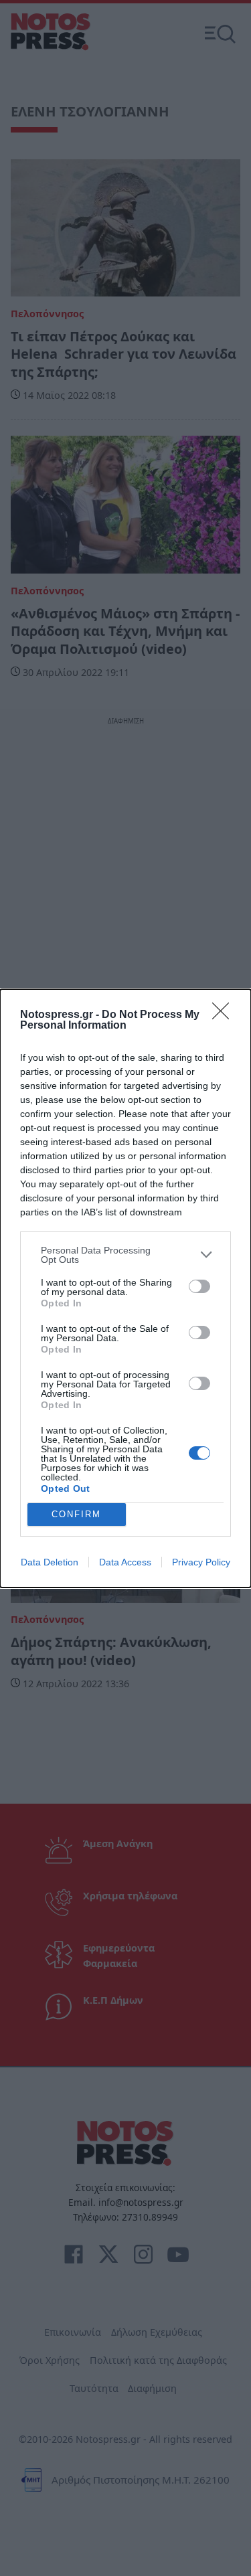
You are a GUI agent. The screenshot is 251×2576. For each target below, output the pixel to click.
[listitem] (125, 1255)
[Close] (225, 1015)
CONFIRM (76, 1514)
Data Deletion (50, 1562)
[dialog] (125, 1288)
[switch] (199, 1286)
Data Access (125, 1562)
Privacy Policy (201, 1562)
